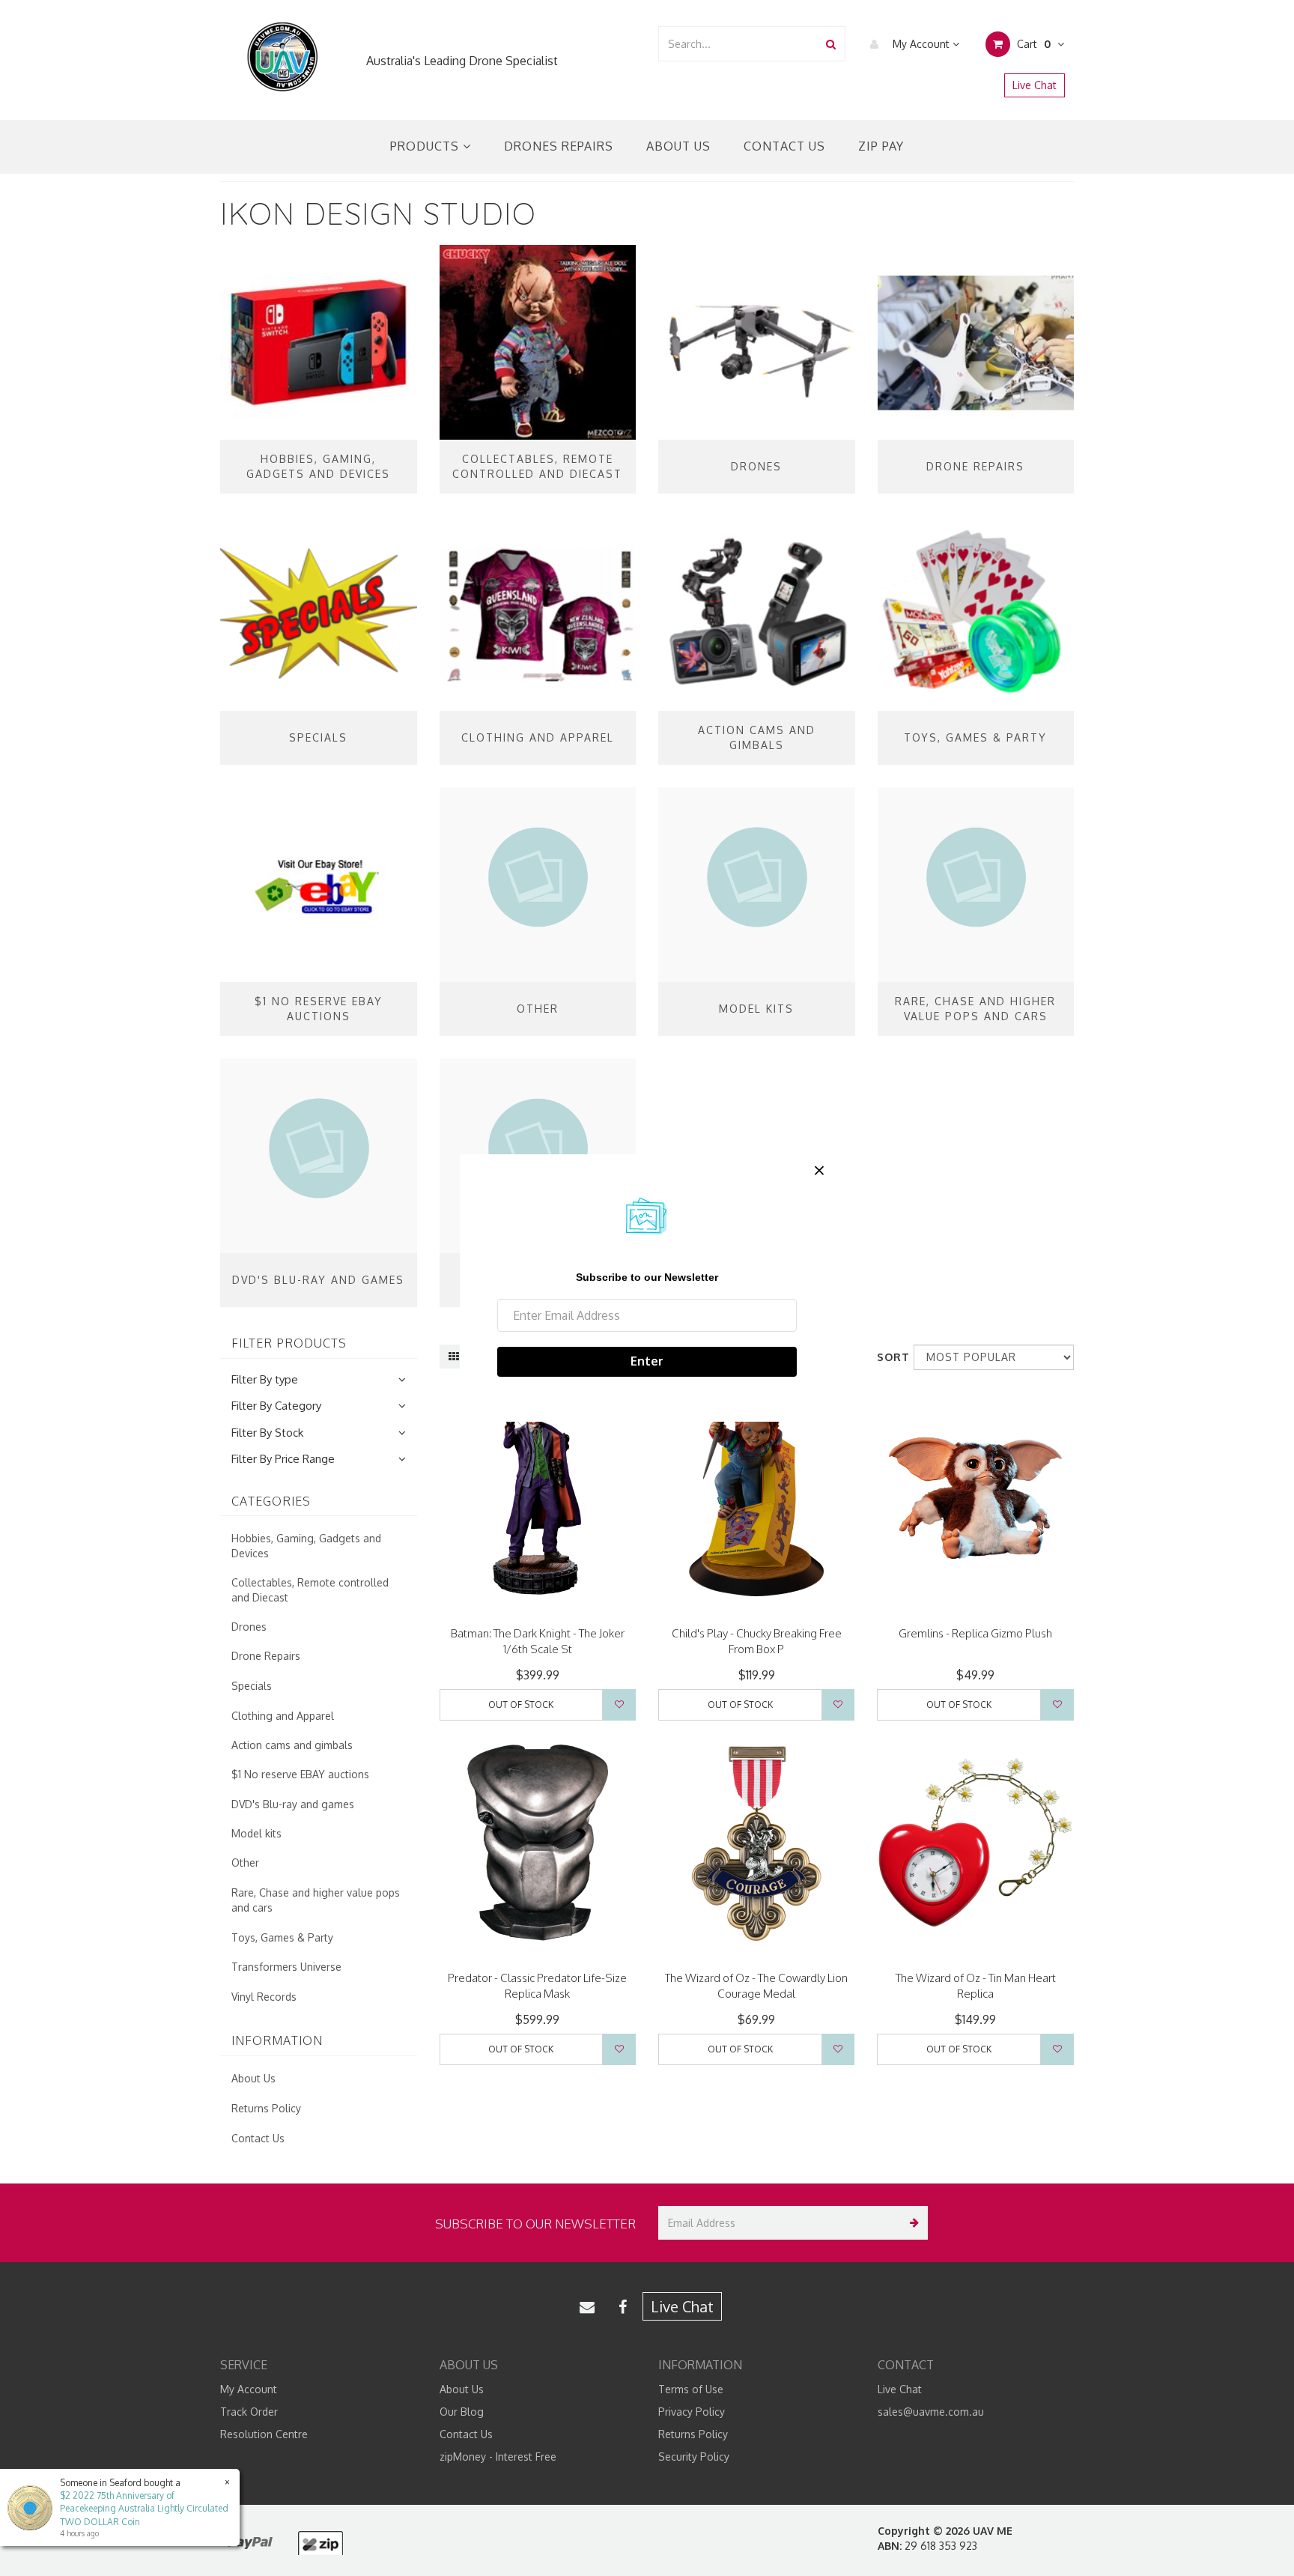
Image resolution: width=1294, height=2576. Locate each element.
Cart (1032, 44)
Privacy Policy (692, 2412)
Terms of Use (691, 2389)
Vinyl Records (264, 1997)
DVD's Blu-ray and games (293, 1804)
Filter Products (289, 1344)
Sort (890, 1357)
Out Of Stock (521, 1704)
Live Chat (1035, 85)
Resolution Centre (264, 2434)
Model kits (256, 1833)
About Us (678, 146)
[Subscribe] (911, 2223)
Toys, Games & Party (282, 1937)
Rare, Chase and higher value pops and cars (316, 1900)
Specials (252, 1686)
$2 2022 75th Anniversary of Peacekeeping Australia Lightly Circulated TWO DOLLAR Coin (144, 2508)
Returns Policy (266, 2108)
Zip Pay (881, 146)
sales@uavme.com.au (931, 2412)
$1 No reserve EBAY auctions (300, 1774)
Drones (249, 1627)
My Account (921, 44)
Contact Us (784, 146)
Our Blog (462, 2412)
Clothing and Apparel (283, 1716)
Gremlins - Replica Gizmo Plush (975, 1633)
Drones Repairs (559, 146)
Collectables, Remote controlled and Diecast (310, 1590)
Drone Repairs (266, 1656)
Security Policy (694, 2457)
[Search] (831, 44)
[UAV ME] (282, 57)
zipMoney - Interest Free (498, 2457)
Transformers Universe (286, 1967)
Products (426, 146)
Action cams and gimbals (292, 1745)
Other (245, 1863)
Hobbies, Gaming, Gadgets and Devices (306, 1546)
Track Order (249, 2412)
